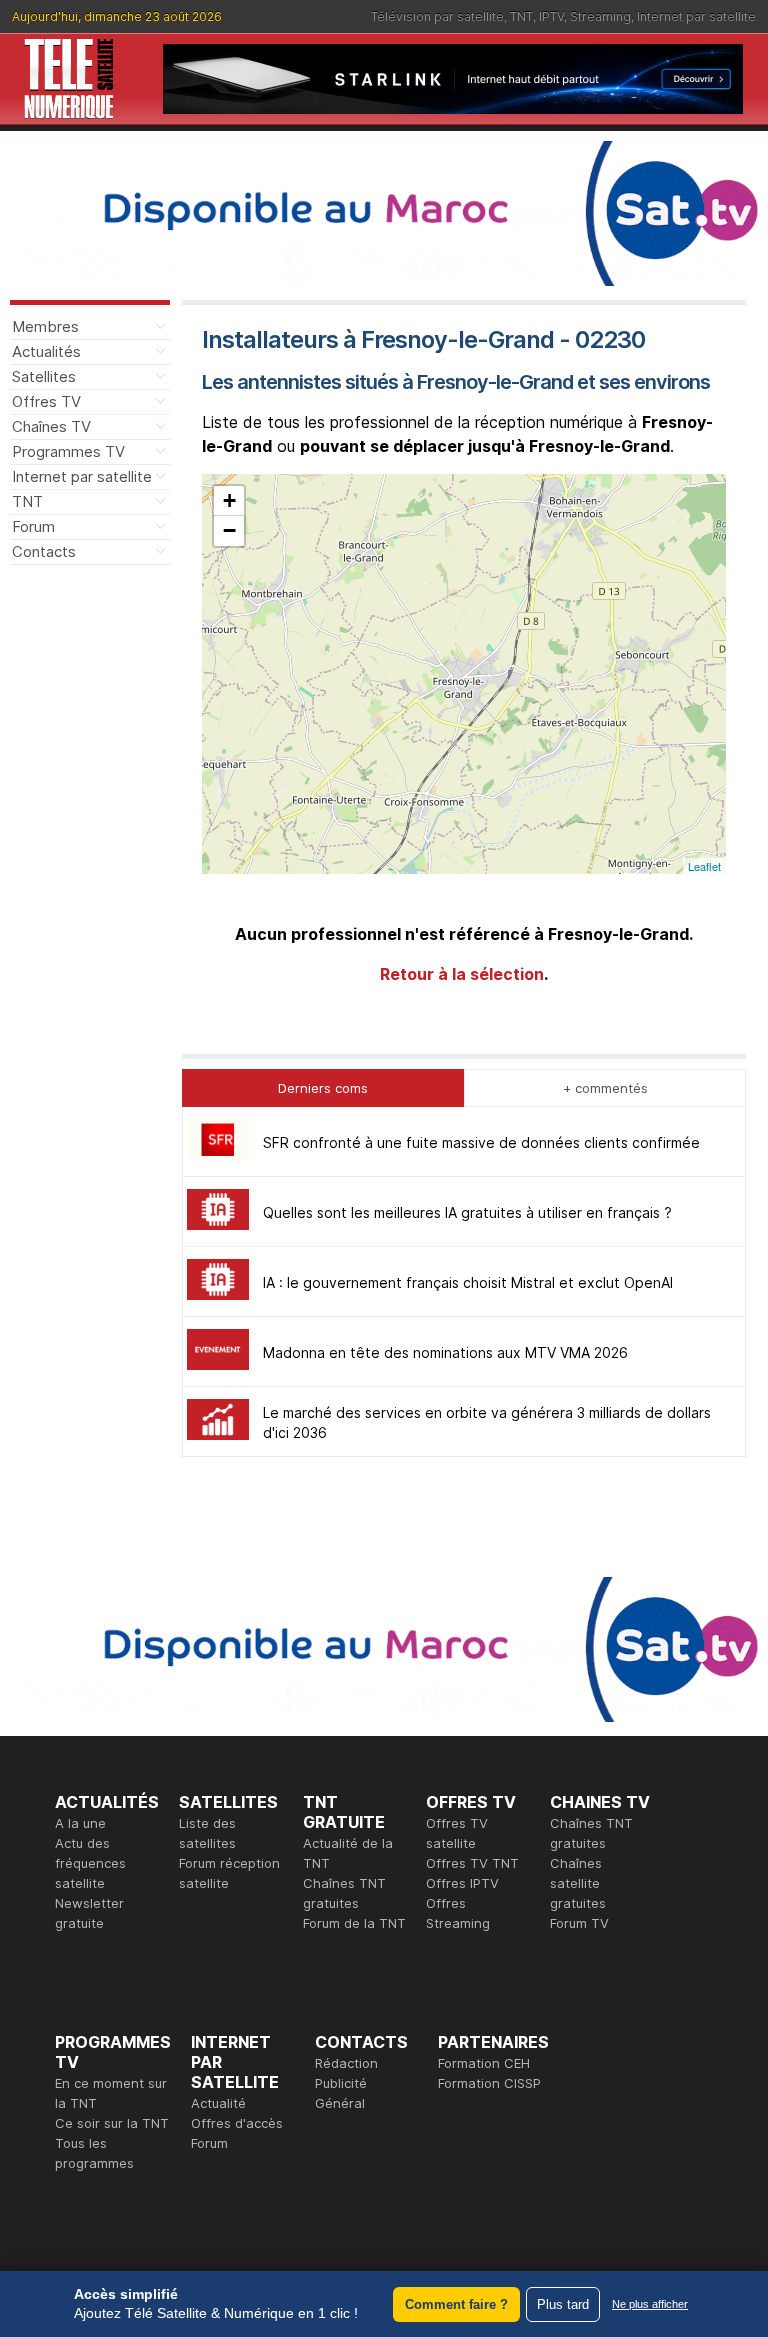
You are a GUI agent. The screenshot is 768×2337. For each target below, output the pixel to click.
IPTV (551, 16)
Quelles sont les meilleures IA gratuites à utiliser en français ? (467, 1212)
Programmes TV (68, 451)
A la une (80, 1823)
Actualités (46, 351)
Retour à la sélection (462, 974)
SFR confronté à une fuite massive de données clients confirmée (481, 1142)
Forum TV (579, 1923)
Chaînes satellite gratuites (578, 1883)
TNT (521, 16)
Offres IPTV (462, 1883)
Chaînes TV (51, 426)
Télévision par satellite (437, 16)
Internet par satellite (696, 16)
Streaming (600, 16)
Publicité (341, 2083)
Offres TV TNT (472, 1863)
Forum (33, 526)
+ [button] (229, 500)
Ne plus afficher (650, 2304)
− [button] (229, 530)
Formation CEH (484, 2063)
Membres (45, 326)
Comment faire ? (456, 2304)
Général (340, 2103)
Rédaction (346, 2063)
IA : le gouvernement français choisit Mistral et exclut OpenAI (468, 1282)
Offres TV (46, 401)
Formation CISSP (489, 2083)
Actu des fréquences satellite (90, 1863)
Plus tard (563, 2304)
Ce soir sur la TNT (112, 2123)
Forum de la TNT (354, 1923)
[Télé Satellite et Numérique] (69, 79)
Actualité (218, 2103)
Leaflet (704, 866)
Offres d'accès (237, 2123)
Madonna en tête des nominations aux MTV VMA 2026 (445, 1352)
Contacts (44, 551)
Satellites (44, 376)
